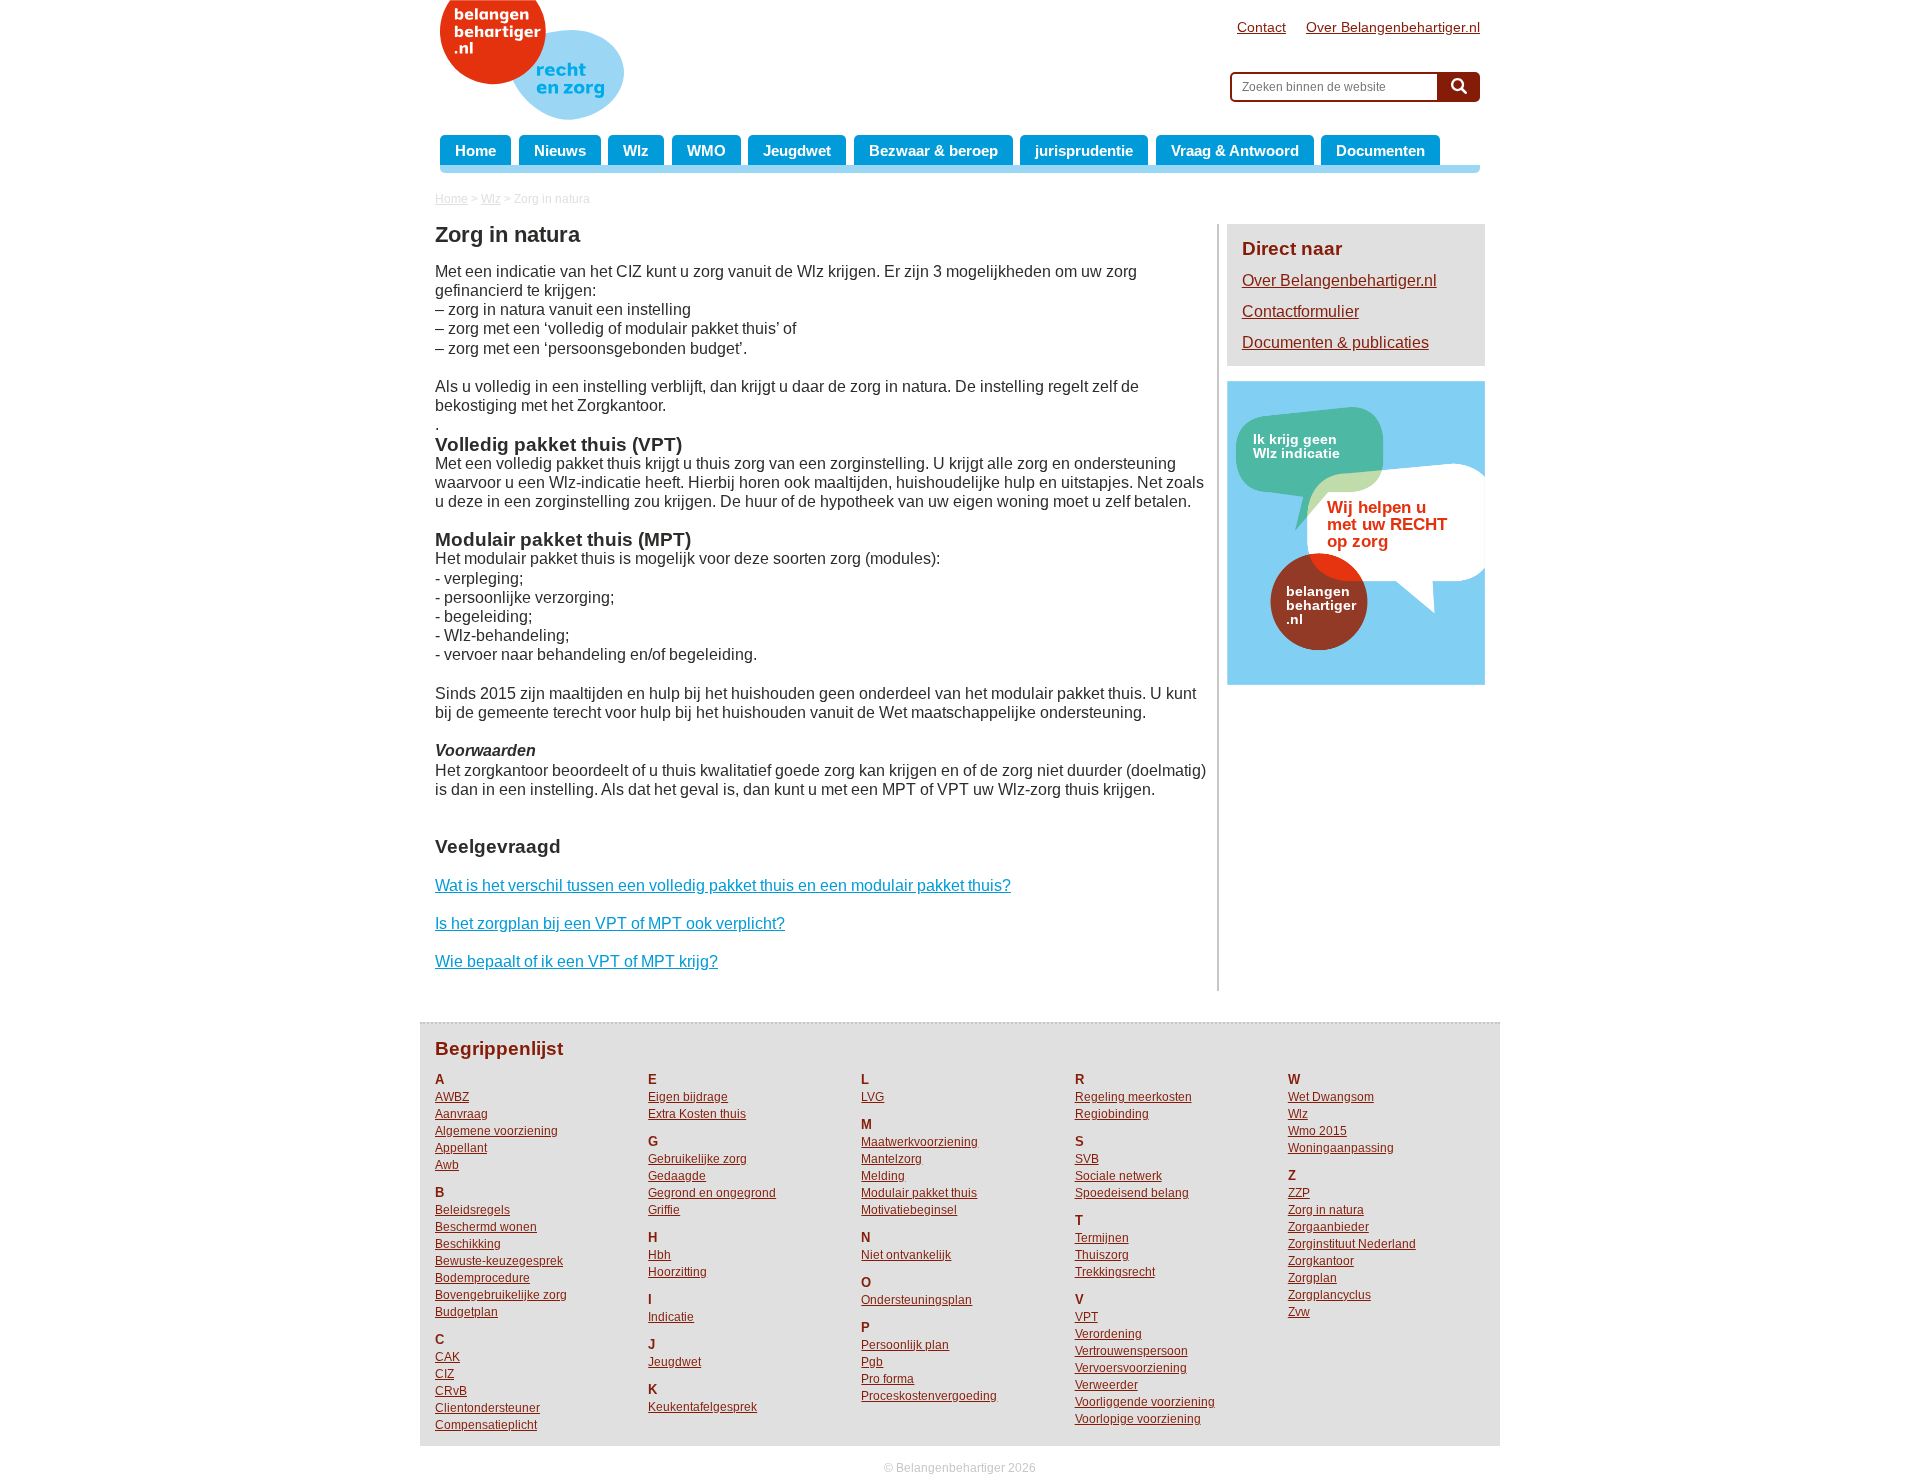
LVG (872, 1097)
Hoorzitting (677, 1272)
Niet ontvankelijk (906, 1255)
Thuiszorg (1102, 1255)
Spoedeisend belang (1132, 1193)
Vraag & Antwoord (1235, 150)
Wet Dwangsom (1331, 1097)
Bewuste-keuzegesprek (499, 1261)
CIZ (444, 1374)
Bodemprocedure (482, 1278)
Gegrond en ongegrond (712, 1193)
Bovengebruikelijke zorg (501, 1295)
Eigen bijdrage (688, 1097)
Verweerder (1106, 1385)
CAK (447, 1357)
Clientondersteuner (487, 1408)
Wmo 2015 (1317, 1131)
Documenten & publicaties (1335, 342)
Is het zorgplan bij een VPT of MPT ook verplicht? (610, 923)
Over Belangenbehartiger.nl (1393, 27)
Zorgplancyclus (1329, 1295)
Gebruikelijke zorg (697, 1159)
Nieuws (560, 150)
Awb (447, 1165)
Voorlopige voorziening (1138, 1419)
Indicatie (671, 1317)
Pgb (872, 1362)
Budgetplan (466, 1312)
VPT (1086, 1317)
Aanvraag (461, 1114)
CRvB (451, 1391)
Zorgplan (1312, 1278)
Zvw (1299, 1312)
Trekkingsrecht (1115, 1272)
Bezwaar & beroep (933, 150)
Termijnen (1102, 1238)
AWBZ (452, 1097)
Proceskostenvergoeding (929, 1396)
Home (475, 150)
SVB (1087, 1159)
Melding (883, 1176)
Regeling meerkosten (1133, 1097)
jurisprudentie (1084, 150)
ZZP (1299, 1193)
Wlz (636, 150)
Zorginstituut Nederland (1352, 1244)
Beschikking (468, 1244)
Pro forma (887, 1379)
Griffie (664, 1210)
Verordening (1108, 1334)
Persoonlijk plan (905, 1345)
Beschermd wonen (486, 1227)
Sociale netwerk (1118, 1176)
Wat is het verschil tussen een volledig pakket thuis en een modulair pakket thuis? (723, 885)
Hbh (659, 1255)
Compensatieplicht (486, 1425)
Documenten (1380, 150)
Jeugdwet (797, 150)
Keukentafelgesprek (702, 1407)
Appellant (461, 1148)
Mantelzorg (891, 1159)
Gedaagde (677, 1176)
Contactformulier (1300, 311)
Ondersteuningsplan (916, 1300)
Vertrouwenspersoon (1131, 1351)
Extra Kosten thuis (697, 1114)
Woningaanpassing (1341, 1148)
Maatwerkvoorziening (919, 1142)
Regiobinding (1112, 1114)
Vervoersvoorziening (1131, 1368)
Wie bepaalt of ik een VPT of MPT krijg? (576, 961)
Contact (1261, 27)
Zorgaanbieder (1328, 1227)
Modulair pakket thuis (919, 1193)
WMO (706, 150)
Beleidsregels (472, 1210)
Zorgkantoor (1321, 1261)
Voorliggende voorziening (1145, 1402)
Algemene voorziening (496, 1131)
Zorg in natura (1326, 1210)
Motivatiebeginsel (909, 1210)
